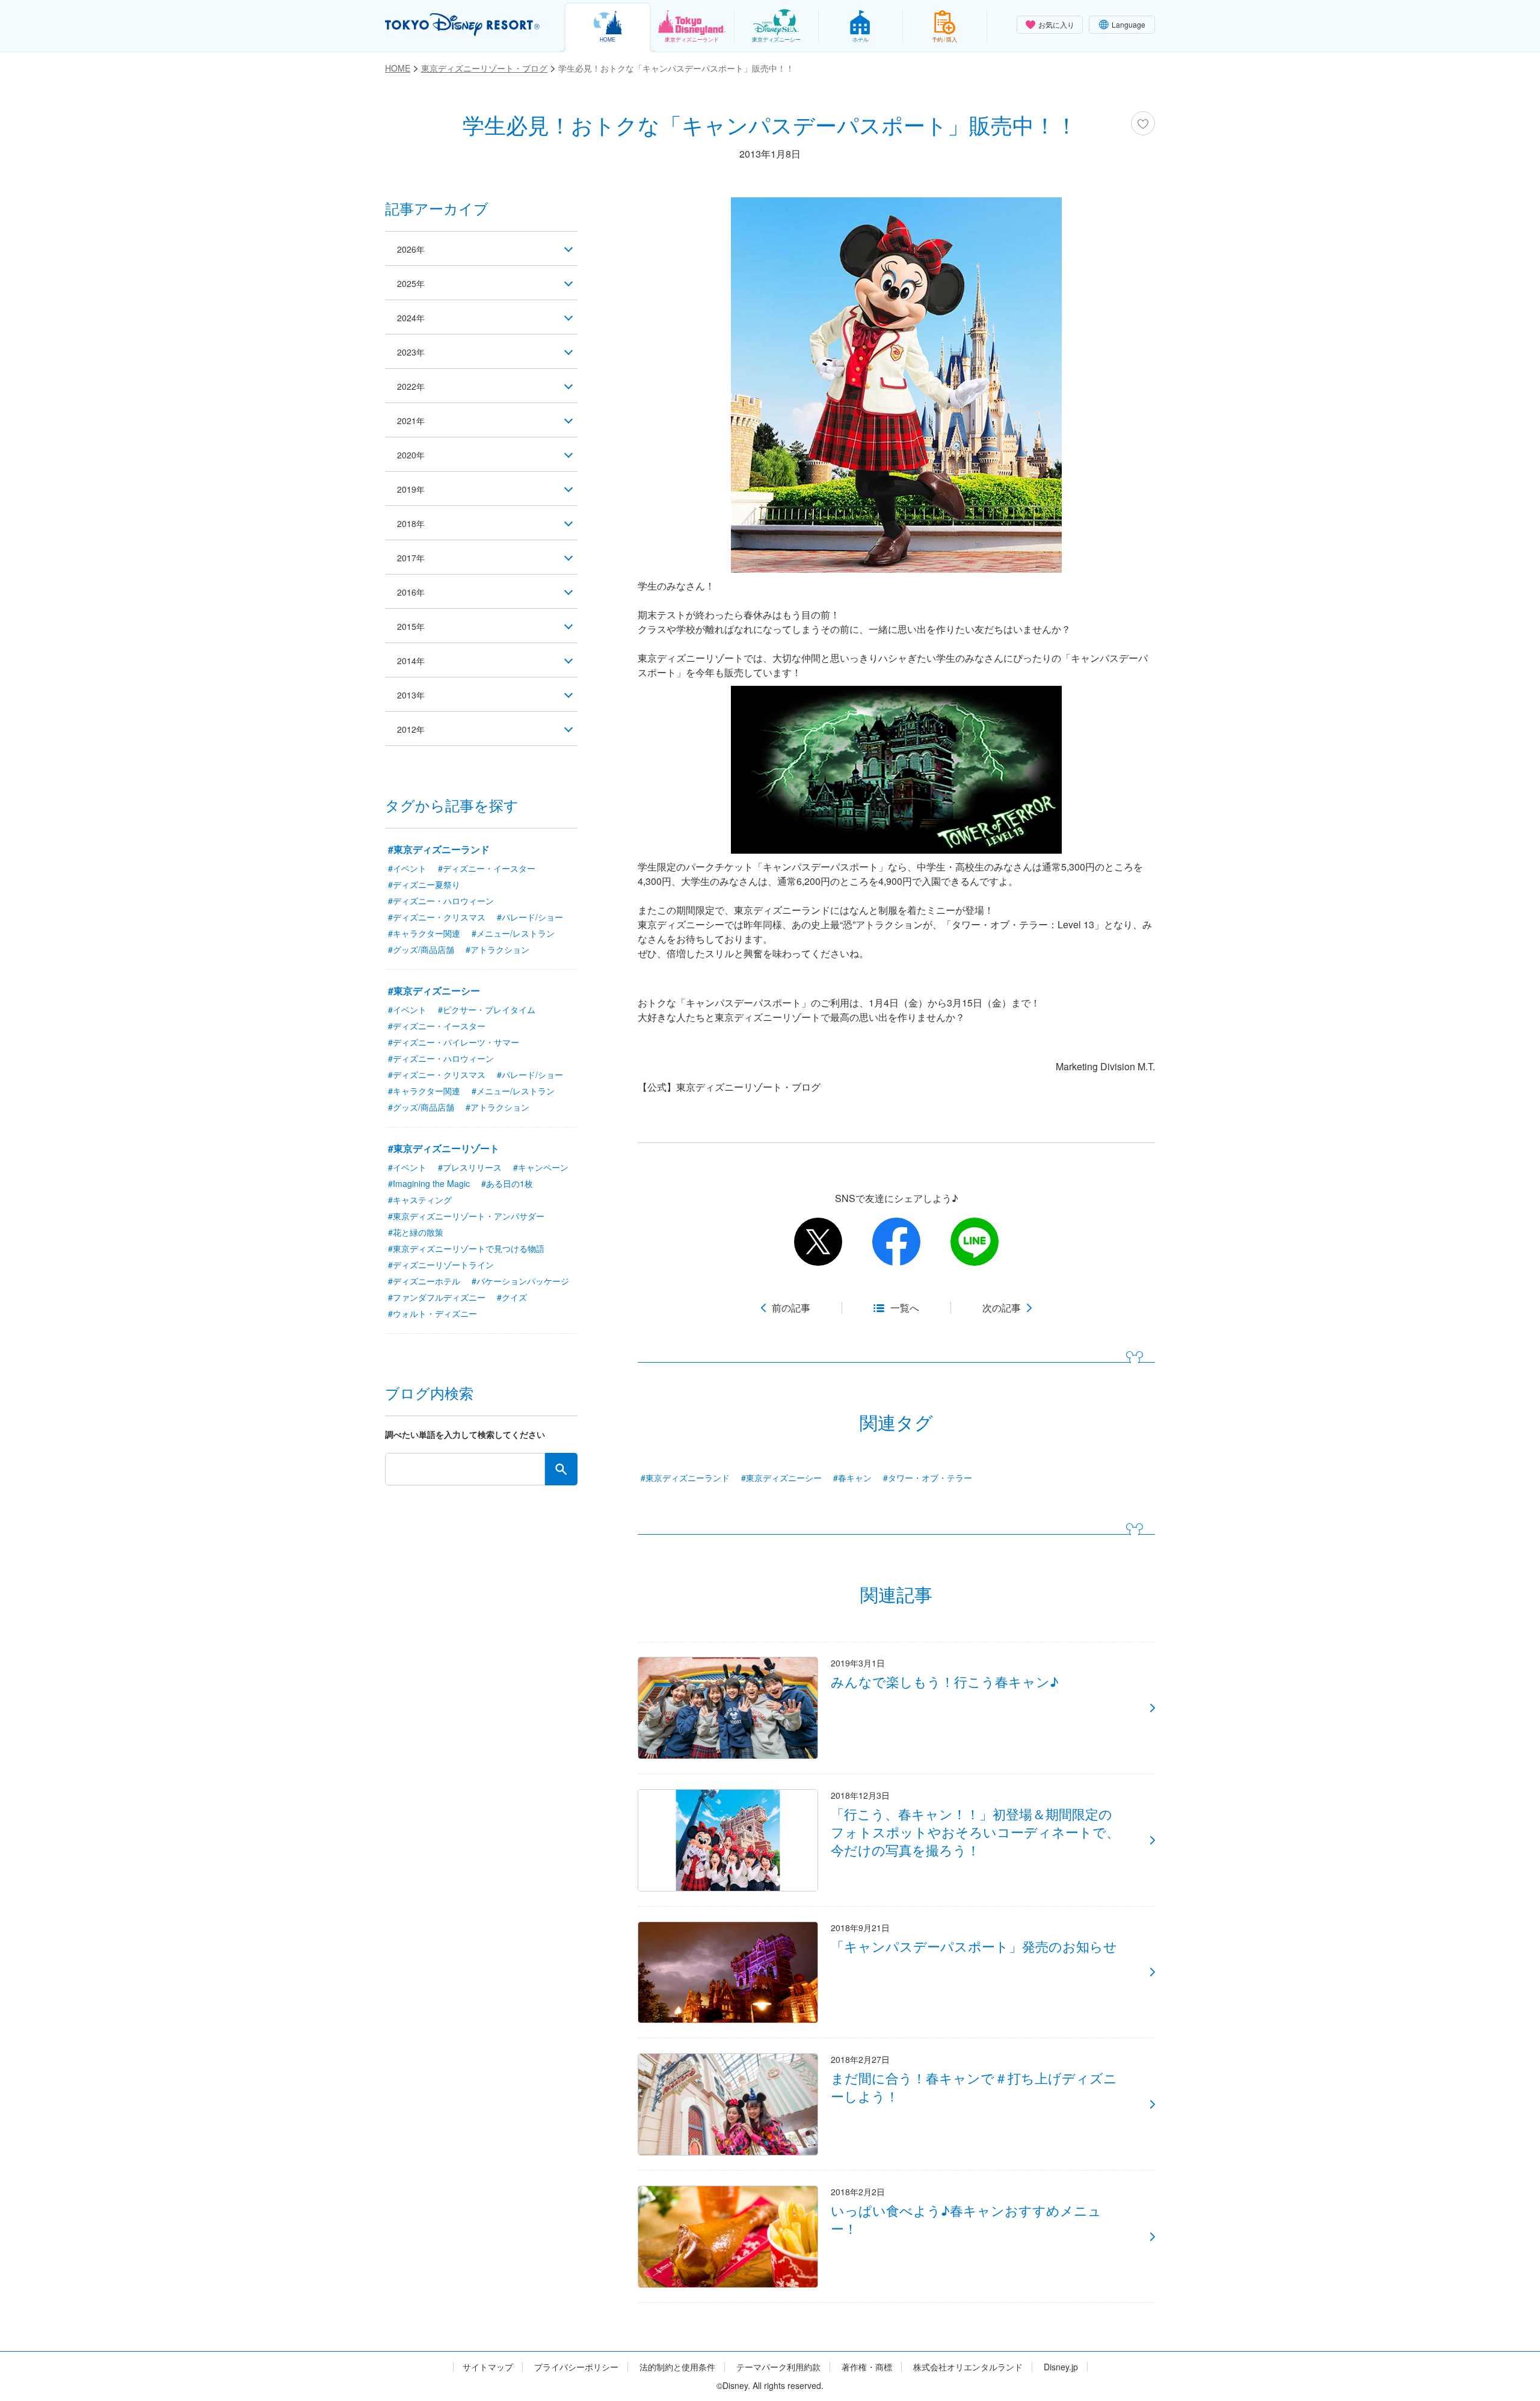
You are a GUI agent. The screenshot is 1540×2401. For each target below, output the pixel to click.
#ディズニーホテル (424, 1281)
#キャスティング (420, 1200)
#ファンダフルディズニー (437, 1297)
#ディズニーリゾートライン (441, 1265)
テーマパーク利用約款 (778, 2367)
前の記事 (791, 1308)
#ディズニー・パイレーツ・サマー (454, 1042)
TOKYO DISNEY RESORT (462, 25)
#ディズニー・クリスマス (437, 917)
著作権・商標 (867, 2367)
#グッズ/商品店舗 (421, 949)
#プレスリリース (470, 1167)
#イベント (407, 868)
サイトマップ (488, 2367)
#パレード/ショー (530, 917)
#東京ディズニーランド (685, 1478)
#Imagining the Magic (429, 1183)
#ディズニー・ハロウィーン (441, 901)
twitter (818, 1242)
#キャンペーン (541, 1167)
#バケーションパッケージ (520, 1281)
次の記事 (1002, 1308)
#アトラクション (497, 949)
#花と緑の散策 (416, 1232)
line (975, 1242)
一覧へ (905, 1308)
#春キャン (852, 1478)
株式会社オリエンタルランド (968, 2367)
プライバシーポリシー (576, 2367)
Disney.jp (1061, 2367)
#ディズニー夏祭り (424, 884)
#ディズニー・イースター (487, 868)
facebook (896, 1242)
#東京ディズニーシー (781, 1478)
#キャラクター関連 (424, 933)
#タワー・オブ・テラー (928, 1478)
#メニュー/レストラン (513, 933)
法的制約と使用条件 (677, 2367)
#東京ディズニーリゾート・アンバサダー (466, 1216)
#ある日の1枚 (507, 1183)
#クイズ (512, 1297)
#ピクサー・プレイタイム (487, 1009)
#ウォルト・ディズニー (433, 1313)
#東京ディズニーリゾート (444, 1148)
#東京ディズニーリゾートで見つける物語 (466, 1248)
